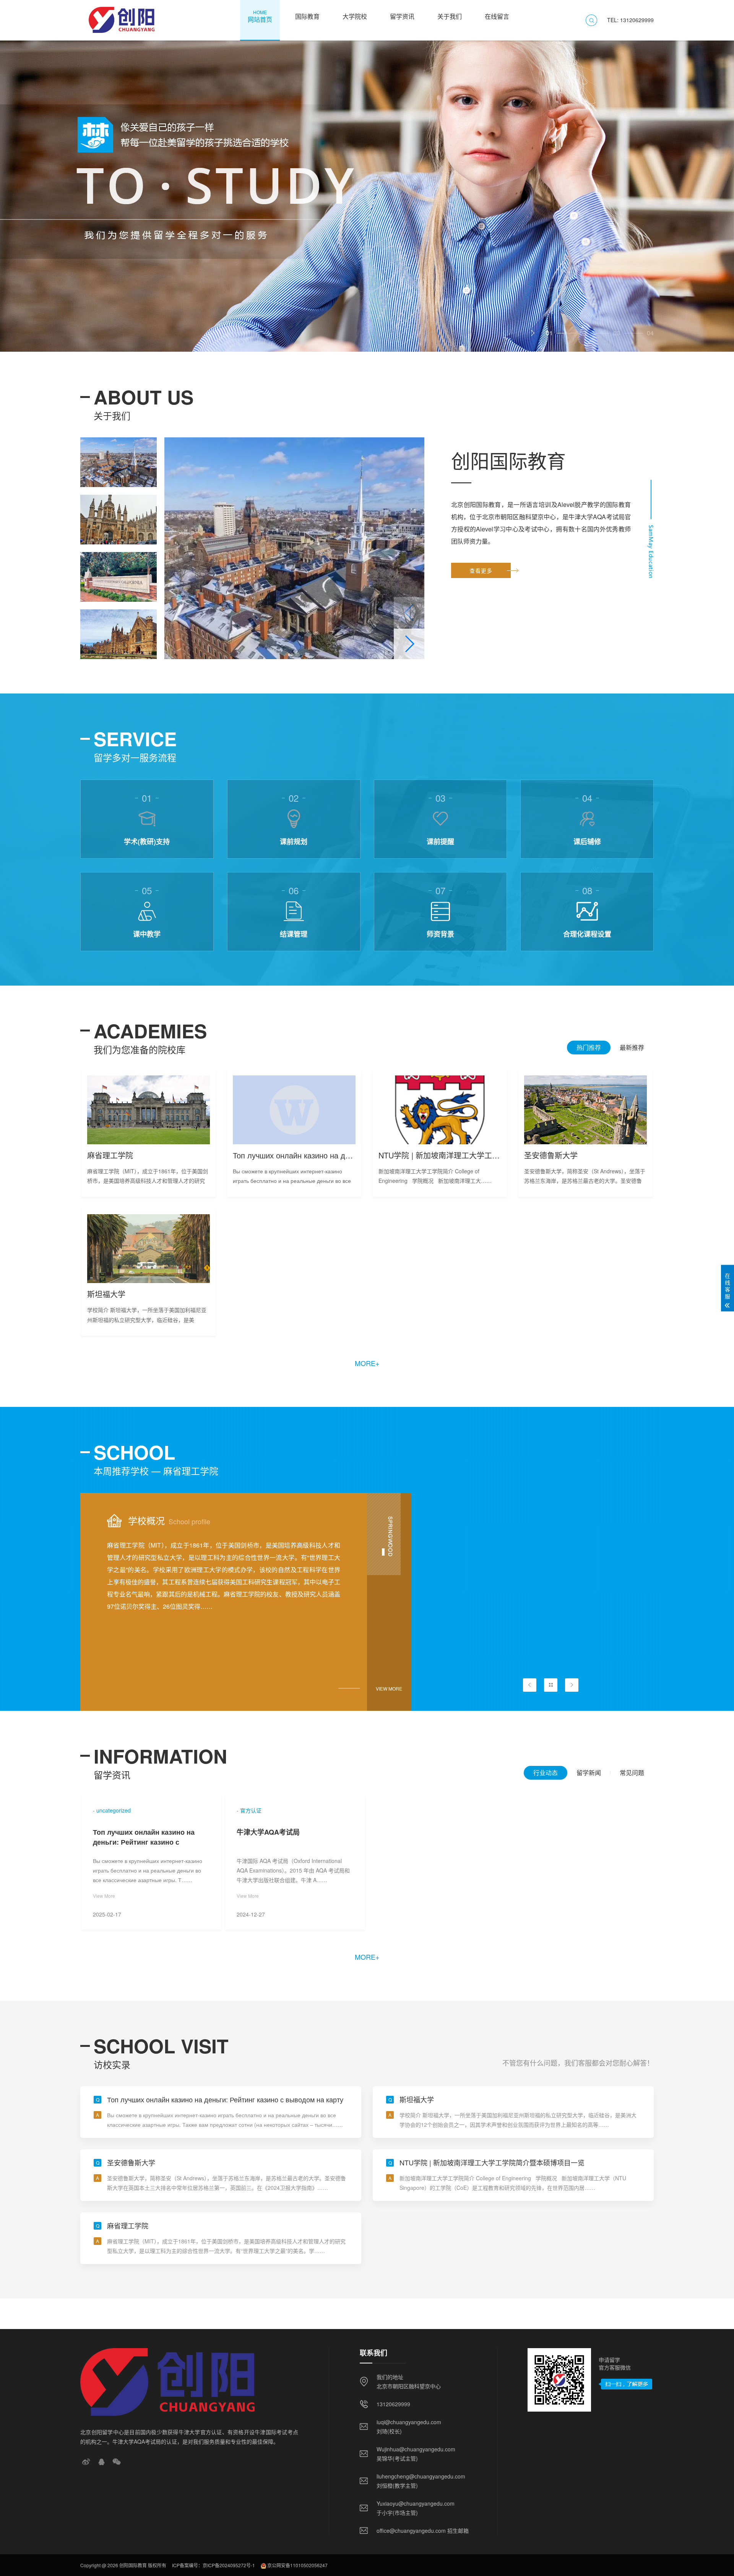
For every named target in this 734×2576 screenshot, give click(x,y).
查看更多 (481, 570)
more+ (367, 1363)
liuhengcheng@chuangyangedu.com (421, 2476)
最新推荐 (632, 1047)
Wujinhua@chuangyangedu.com (416, 2449)
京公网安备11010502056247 (297, 2565)
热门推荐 (589, 1047)
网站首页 (260, 16)
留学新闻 (589, 1773)
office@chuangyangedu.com (411, 2531)
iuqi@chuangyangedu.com (409, 2422)
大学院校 (355, 16)
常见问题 (632, 1773)
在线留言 (497, 16)
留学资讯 (402, 16)
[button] (533, 333)
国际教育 (307, 16)
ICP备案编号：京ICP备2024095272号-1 (214, 2565)
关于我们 (450, 16)
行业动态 (546, 1773)
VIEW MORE (389, 1688)
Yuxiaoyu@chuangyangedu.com (416, 2503)
